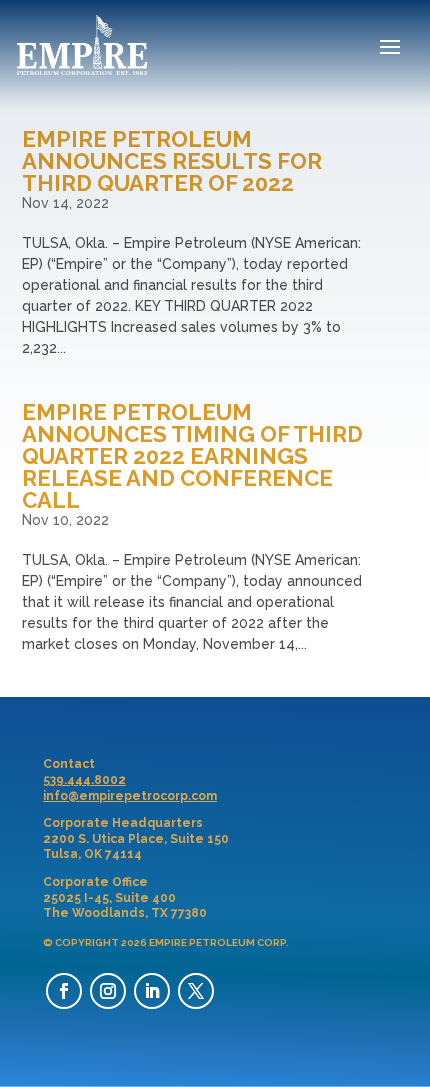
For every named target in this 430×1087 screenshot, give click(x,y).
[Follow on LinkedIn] (152, 991)
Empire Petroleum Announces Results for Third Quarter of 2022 (172, 161)
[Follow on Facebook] (64, 991)
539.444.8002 (84, 780)
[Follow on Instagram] (108, 991)
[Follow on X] (196, 991)
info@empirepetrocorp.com (130, 796)
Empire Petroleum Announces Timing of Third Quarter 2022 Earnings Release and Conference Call (192, 456)
